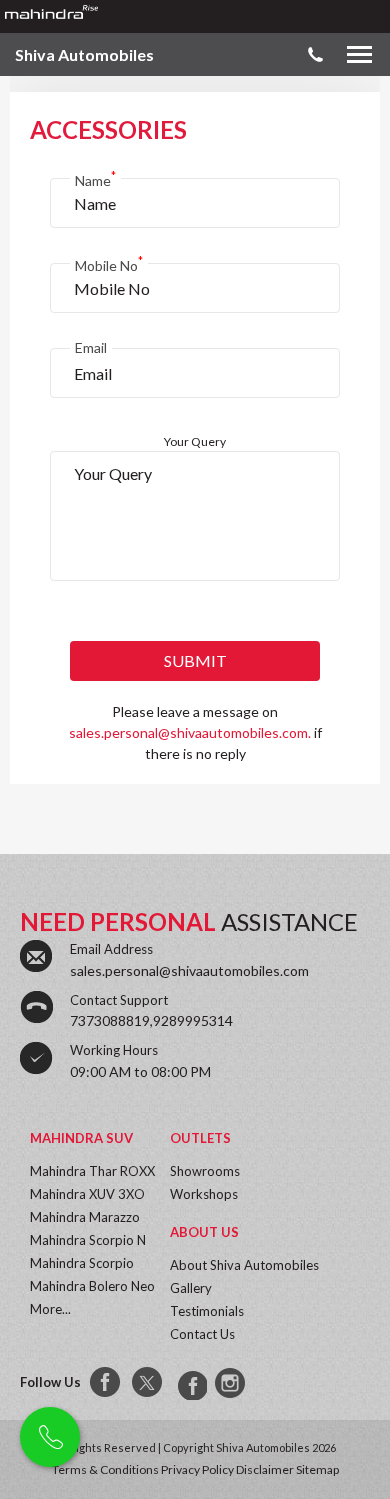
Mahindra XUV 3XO (87, 1194)
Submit (195, 660)
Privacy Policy (197, 1469)
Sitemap (317, 1469)
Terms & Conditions (105, 1469)
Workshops (204, 1194)
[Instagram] (232, 1383)
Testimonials (207, 1311)
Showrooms (205, 1171)
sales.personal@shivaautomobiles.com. (190, 732)
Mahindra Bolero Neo (92, 1286)
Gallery (191, 1288)
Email (91, 347)
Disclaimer (265, 1469)
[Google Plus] (190, 1383)
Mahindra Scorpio (82, 1263)
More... (50, 1309)
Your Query (195, 441)
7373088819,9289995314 (151, 1020)
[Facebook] (106, 1383)
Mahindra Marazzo (85, 1217)
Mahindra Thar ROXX (92, 1171)
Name (95, 178)
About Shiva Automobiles (244, 1265)
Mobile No (109, 263)
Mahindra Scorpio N (88, 1240)
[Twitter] (148, 1383)
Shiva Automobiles (84, 54)
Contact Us (202, 1334)
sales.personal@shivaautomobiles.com (189, 970)
